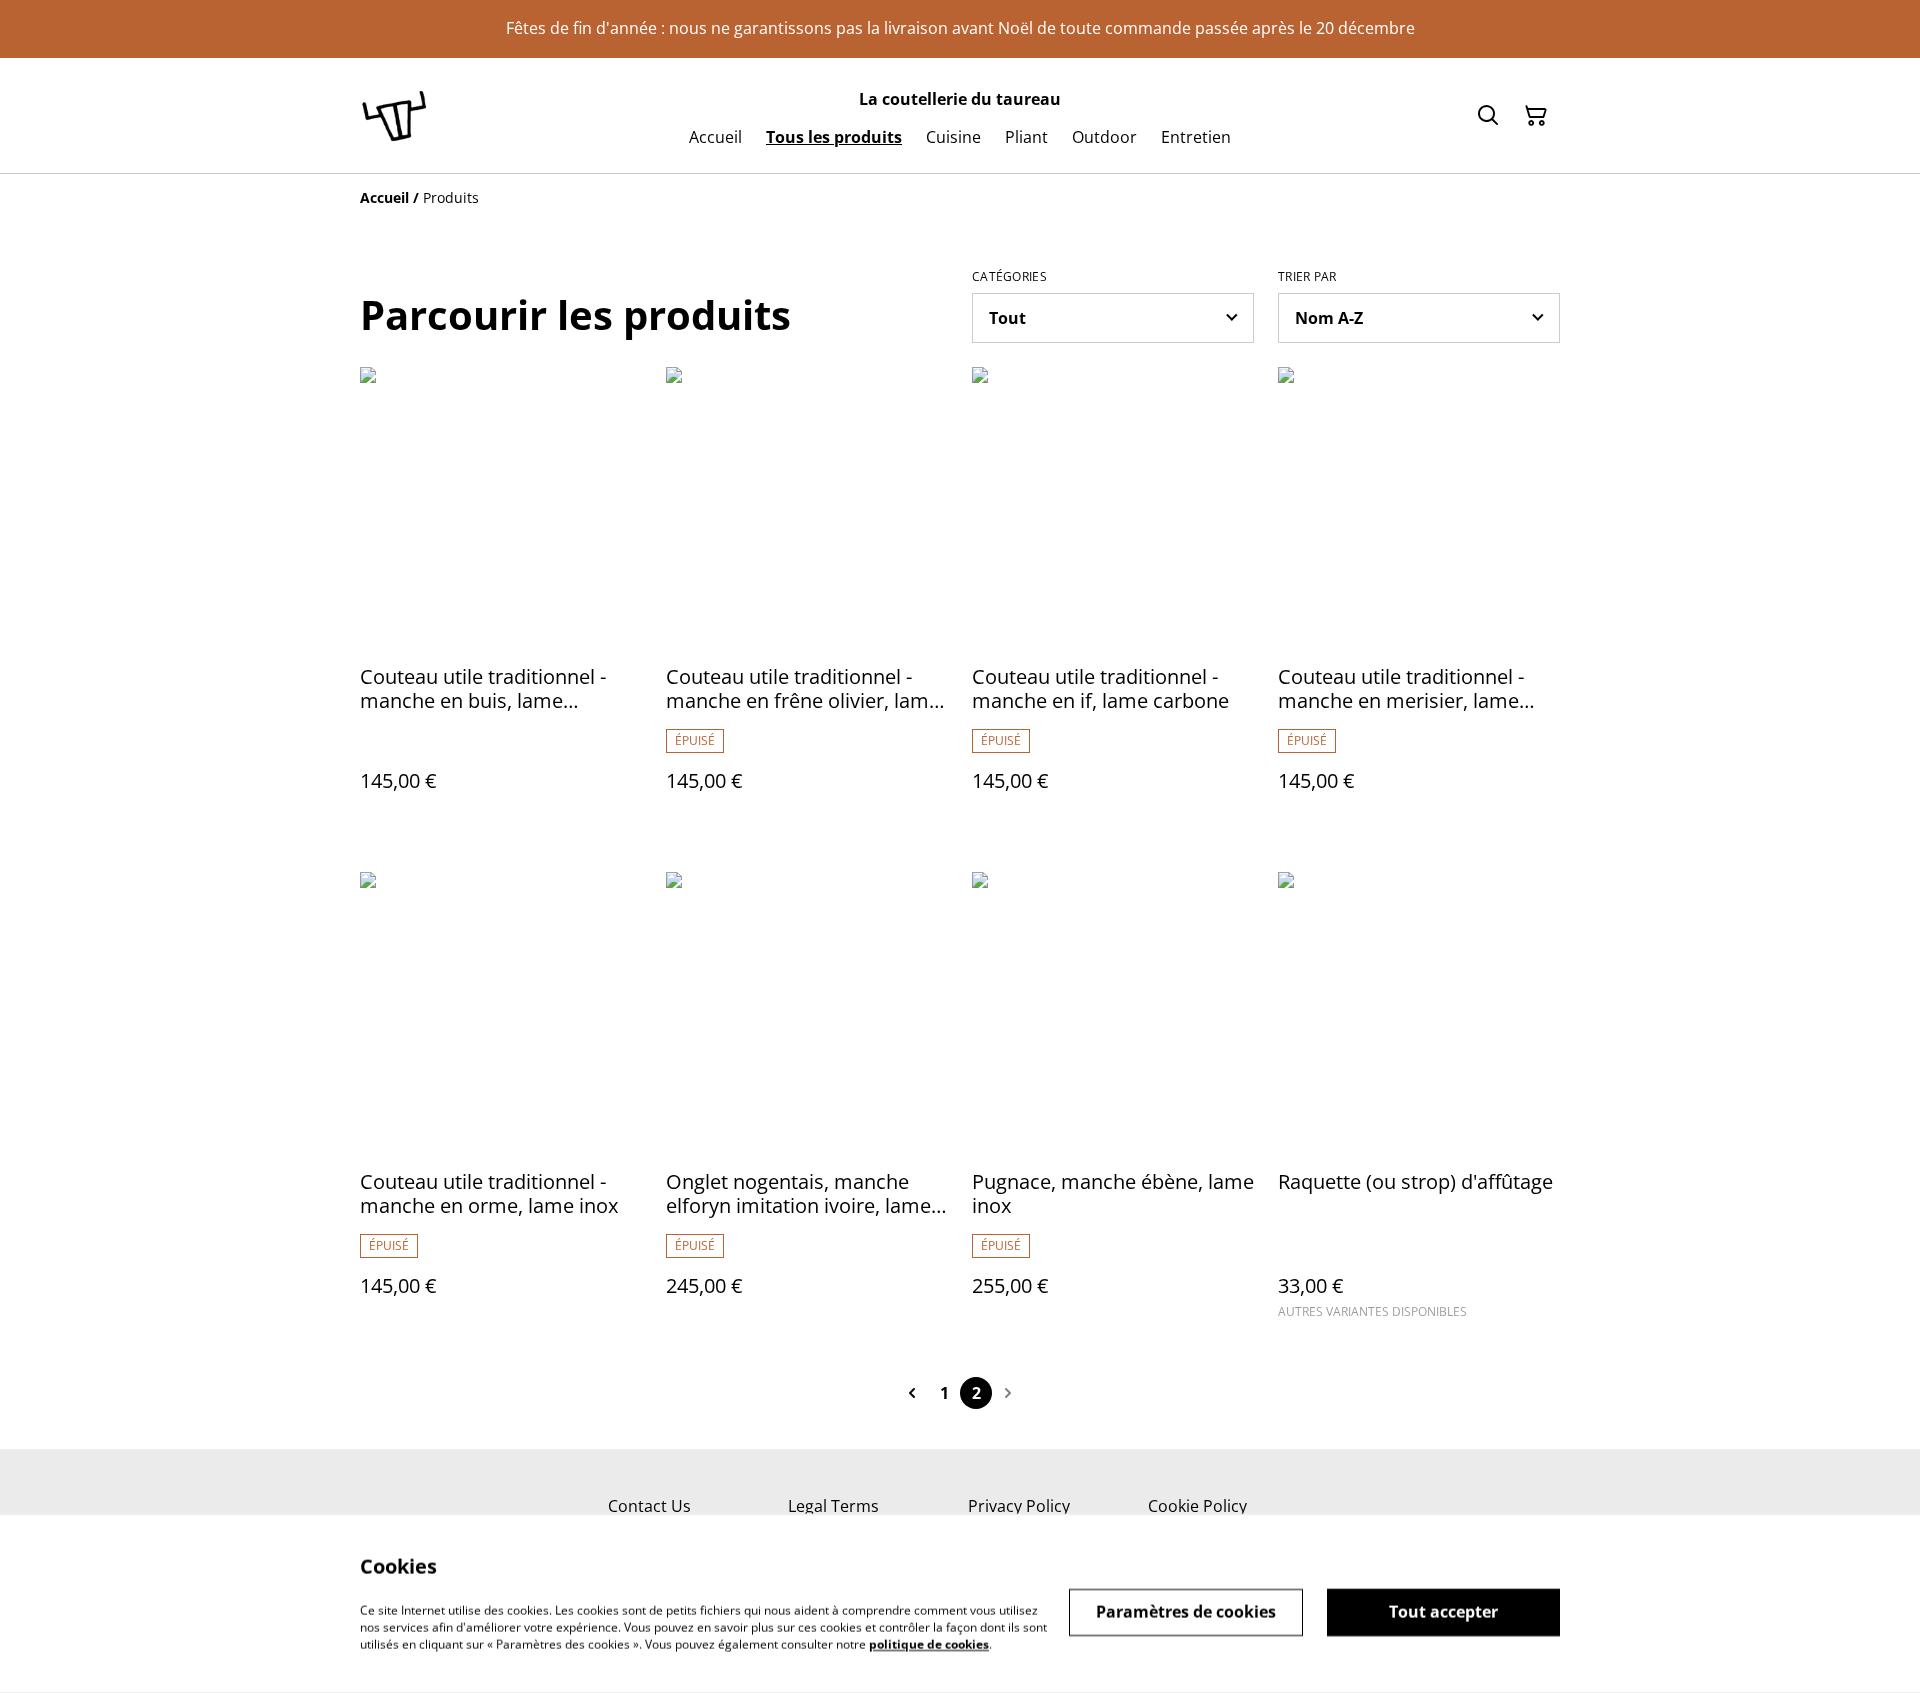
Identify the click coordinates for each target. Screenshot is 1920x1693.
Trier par (1307, 277)
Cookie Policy (1197, 1506)
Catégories (1009, 277)
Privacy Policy (1019, 1506)
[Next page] (1008, 1393)
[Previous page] (912, 1393)
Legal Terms (833, 1506)
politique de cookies (929, 1643)
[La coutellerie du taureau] (394, 115)
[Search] (1488, 116)
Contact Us (649, 1506)
